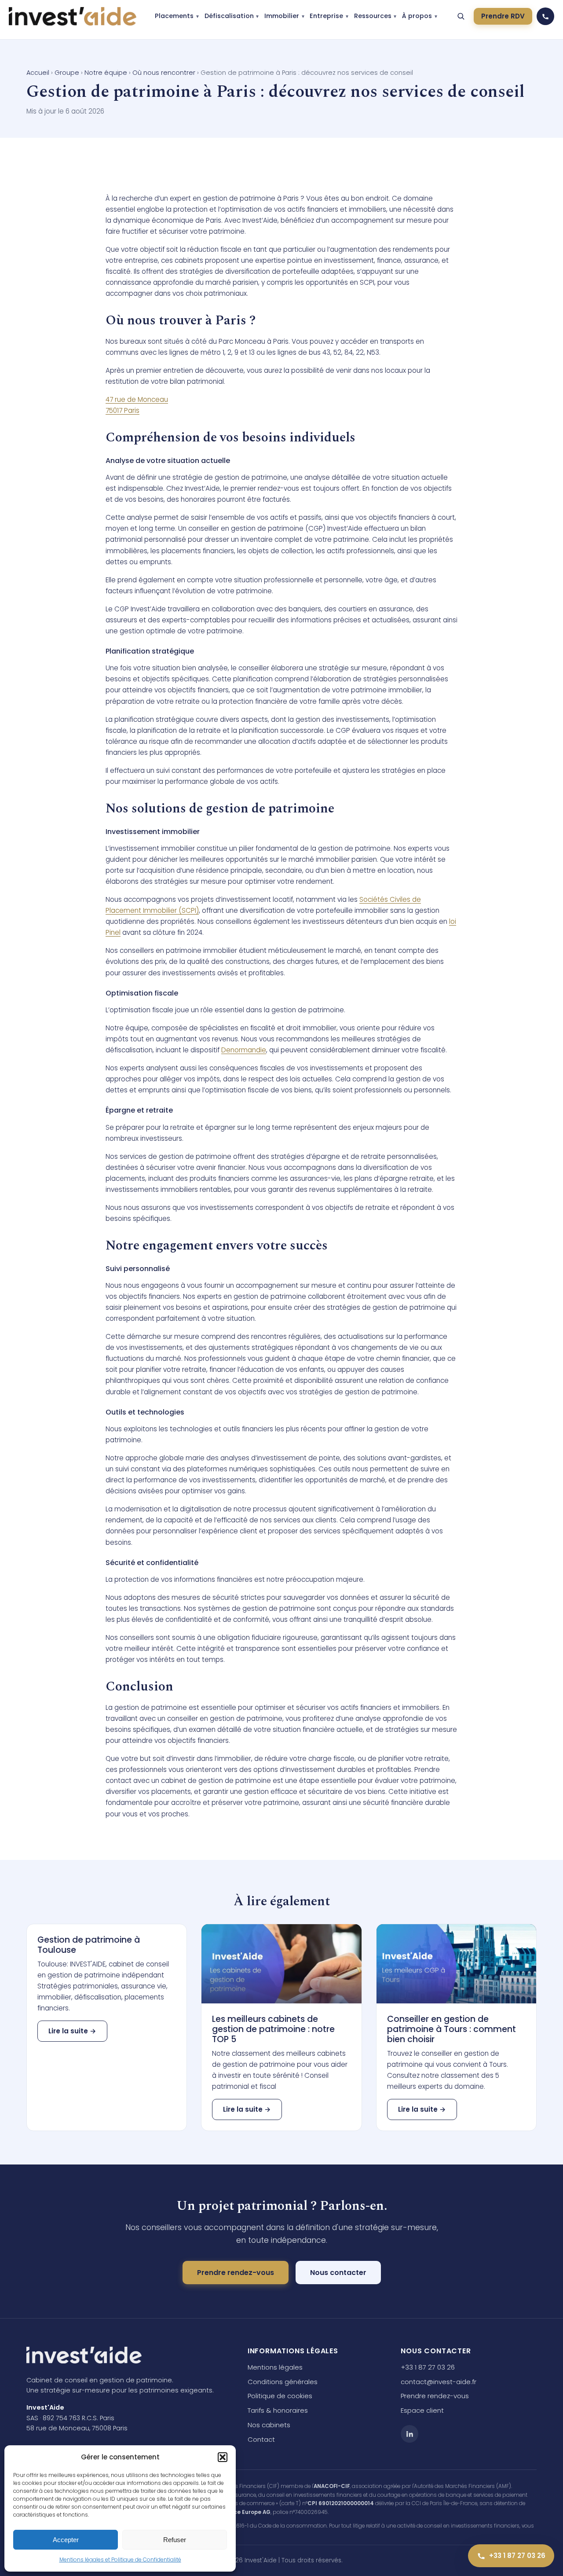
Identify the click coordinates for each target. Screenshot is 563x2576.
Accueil (38, 73)
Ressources (373, 16)
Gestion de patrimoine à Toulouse (89, 1945)
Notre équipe (106, 73)
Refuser (175, 2540)
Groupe (67, 73)
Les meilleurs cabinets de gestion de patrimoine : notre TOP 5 (273, 2029)
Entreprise (326, 16)
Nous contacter (338, 2273)
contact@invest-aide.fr (439, 2382)
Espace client (422, 2410)
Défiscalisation (229, 16)
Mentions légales (275, 2367)
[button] (223, 2457)
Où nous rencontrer (164, 73)
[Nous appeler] (545, 16)
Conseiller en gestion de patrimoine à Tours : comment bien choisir (451, 2029)
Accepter (66, 2540)
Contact (261, 2439)
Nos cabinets (269, 2425)
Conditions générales (283, 2382)
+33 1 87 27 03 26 (428, 2367)
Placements (174, 16)
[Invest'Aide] (73, 16)
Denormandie (244, 1050)
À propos (417, 16)
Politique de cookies (280, 2396)
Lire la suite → (72, 2031)
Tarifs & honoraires (278, 2410)
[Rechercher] (461, 16)
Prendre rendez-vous (236, 2273)
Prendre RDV (503, 16)
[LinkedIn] (409, 2434)
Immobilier (282, 16)
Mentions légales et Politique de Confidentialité (120, 2559)
